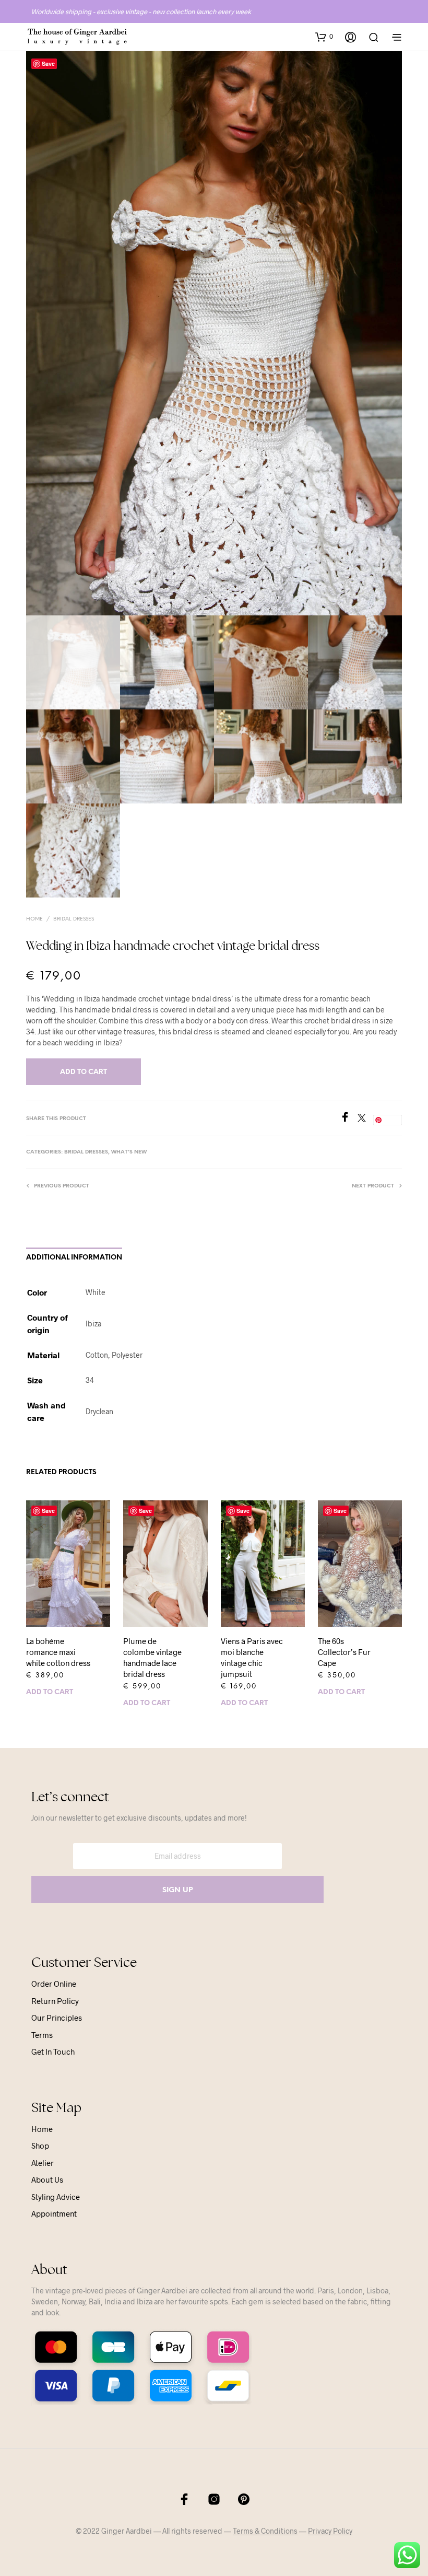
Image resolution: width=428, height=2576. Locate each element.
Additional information (74, 1258)
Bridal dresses (74, 919)
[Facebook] (349, 1119)
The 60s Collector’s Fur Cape (344, 1652)
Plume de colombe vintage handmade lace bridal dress (152, 1657)
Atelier (43, 2163)
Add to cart (50, 1692)
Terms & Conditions (265, 2531)
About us (47, 2179)
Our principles (57, 2018)
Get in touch (53, 2052)
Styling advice (56, 2197)
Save (48, 63)
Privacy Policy (330, 2531)
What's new (129, 1152)
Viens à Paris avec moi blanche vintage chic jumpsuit (252, 1657)
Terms (42, 2035)
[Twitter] (365, 1119)
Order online (54, 1984)
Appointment (54, 2213)
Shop (40, 2146)
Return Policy (55, 2001)
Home (34, 919)
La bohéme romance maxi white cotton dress (58, 1652)
